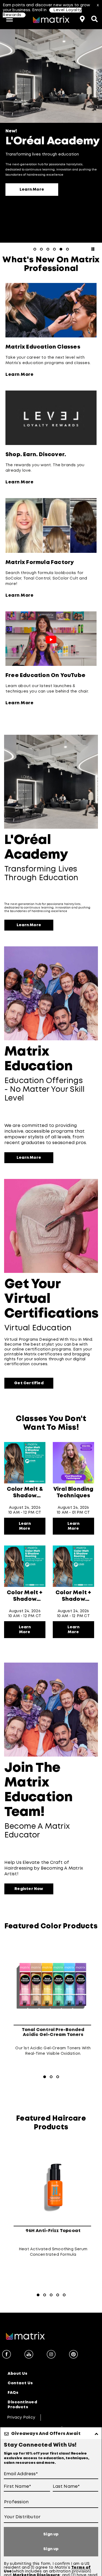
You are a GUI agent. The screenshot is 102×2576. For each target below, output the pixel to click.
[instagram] (51, 2355)
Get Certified (29, 1383)
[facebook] (7, 2355)
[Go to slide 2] (41, 249)
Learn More (32, 190)
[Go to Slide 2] (51, 2077)
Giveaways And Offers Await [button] (46, 2434)
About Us (17, 2374)
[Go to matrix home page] (51, 20)
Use (8, 2571)
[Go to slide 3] (48, 249)
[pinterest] (73, 2355)
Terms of (81, 2568)
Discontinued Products (22, 2405)
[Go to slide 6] (67, 249)
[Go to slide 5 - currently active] (61, 249)
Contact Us (20, 2383)
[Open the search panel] (94, 18)
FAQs (13, 2393)
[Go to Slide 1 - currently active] (45, 2077)
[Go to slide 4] (54, 249)
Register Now (29, 1889)
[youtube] (29, 2355)
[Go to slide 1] (35, 249)
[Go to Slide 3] (58, 2077)
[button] (10, 19)
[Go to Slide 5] (64, 2295)
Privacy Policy (21, 2418)
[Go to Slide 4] (58, 2295)
